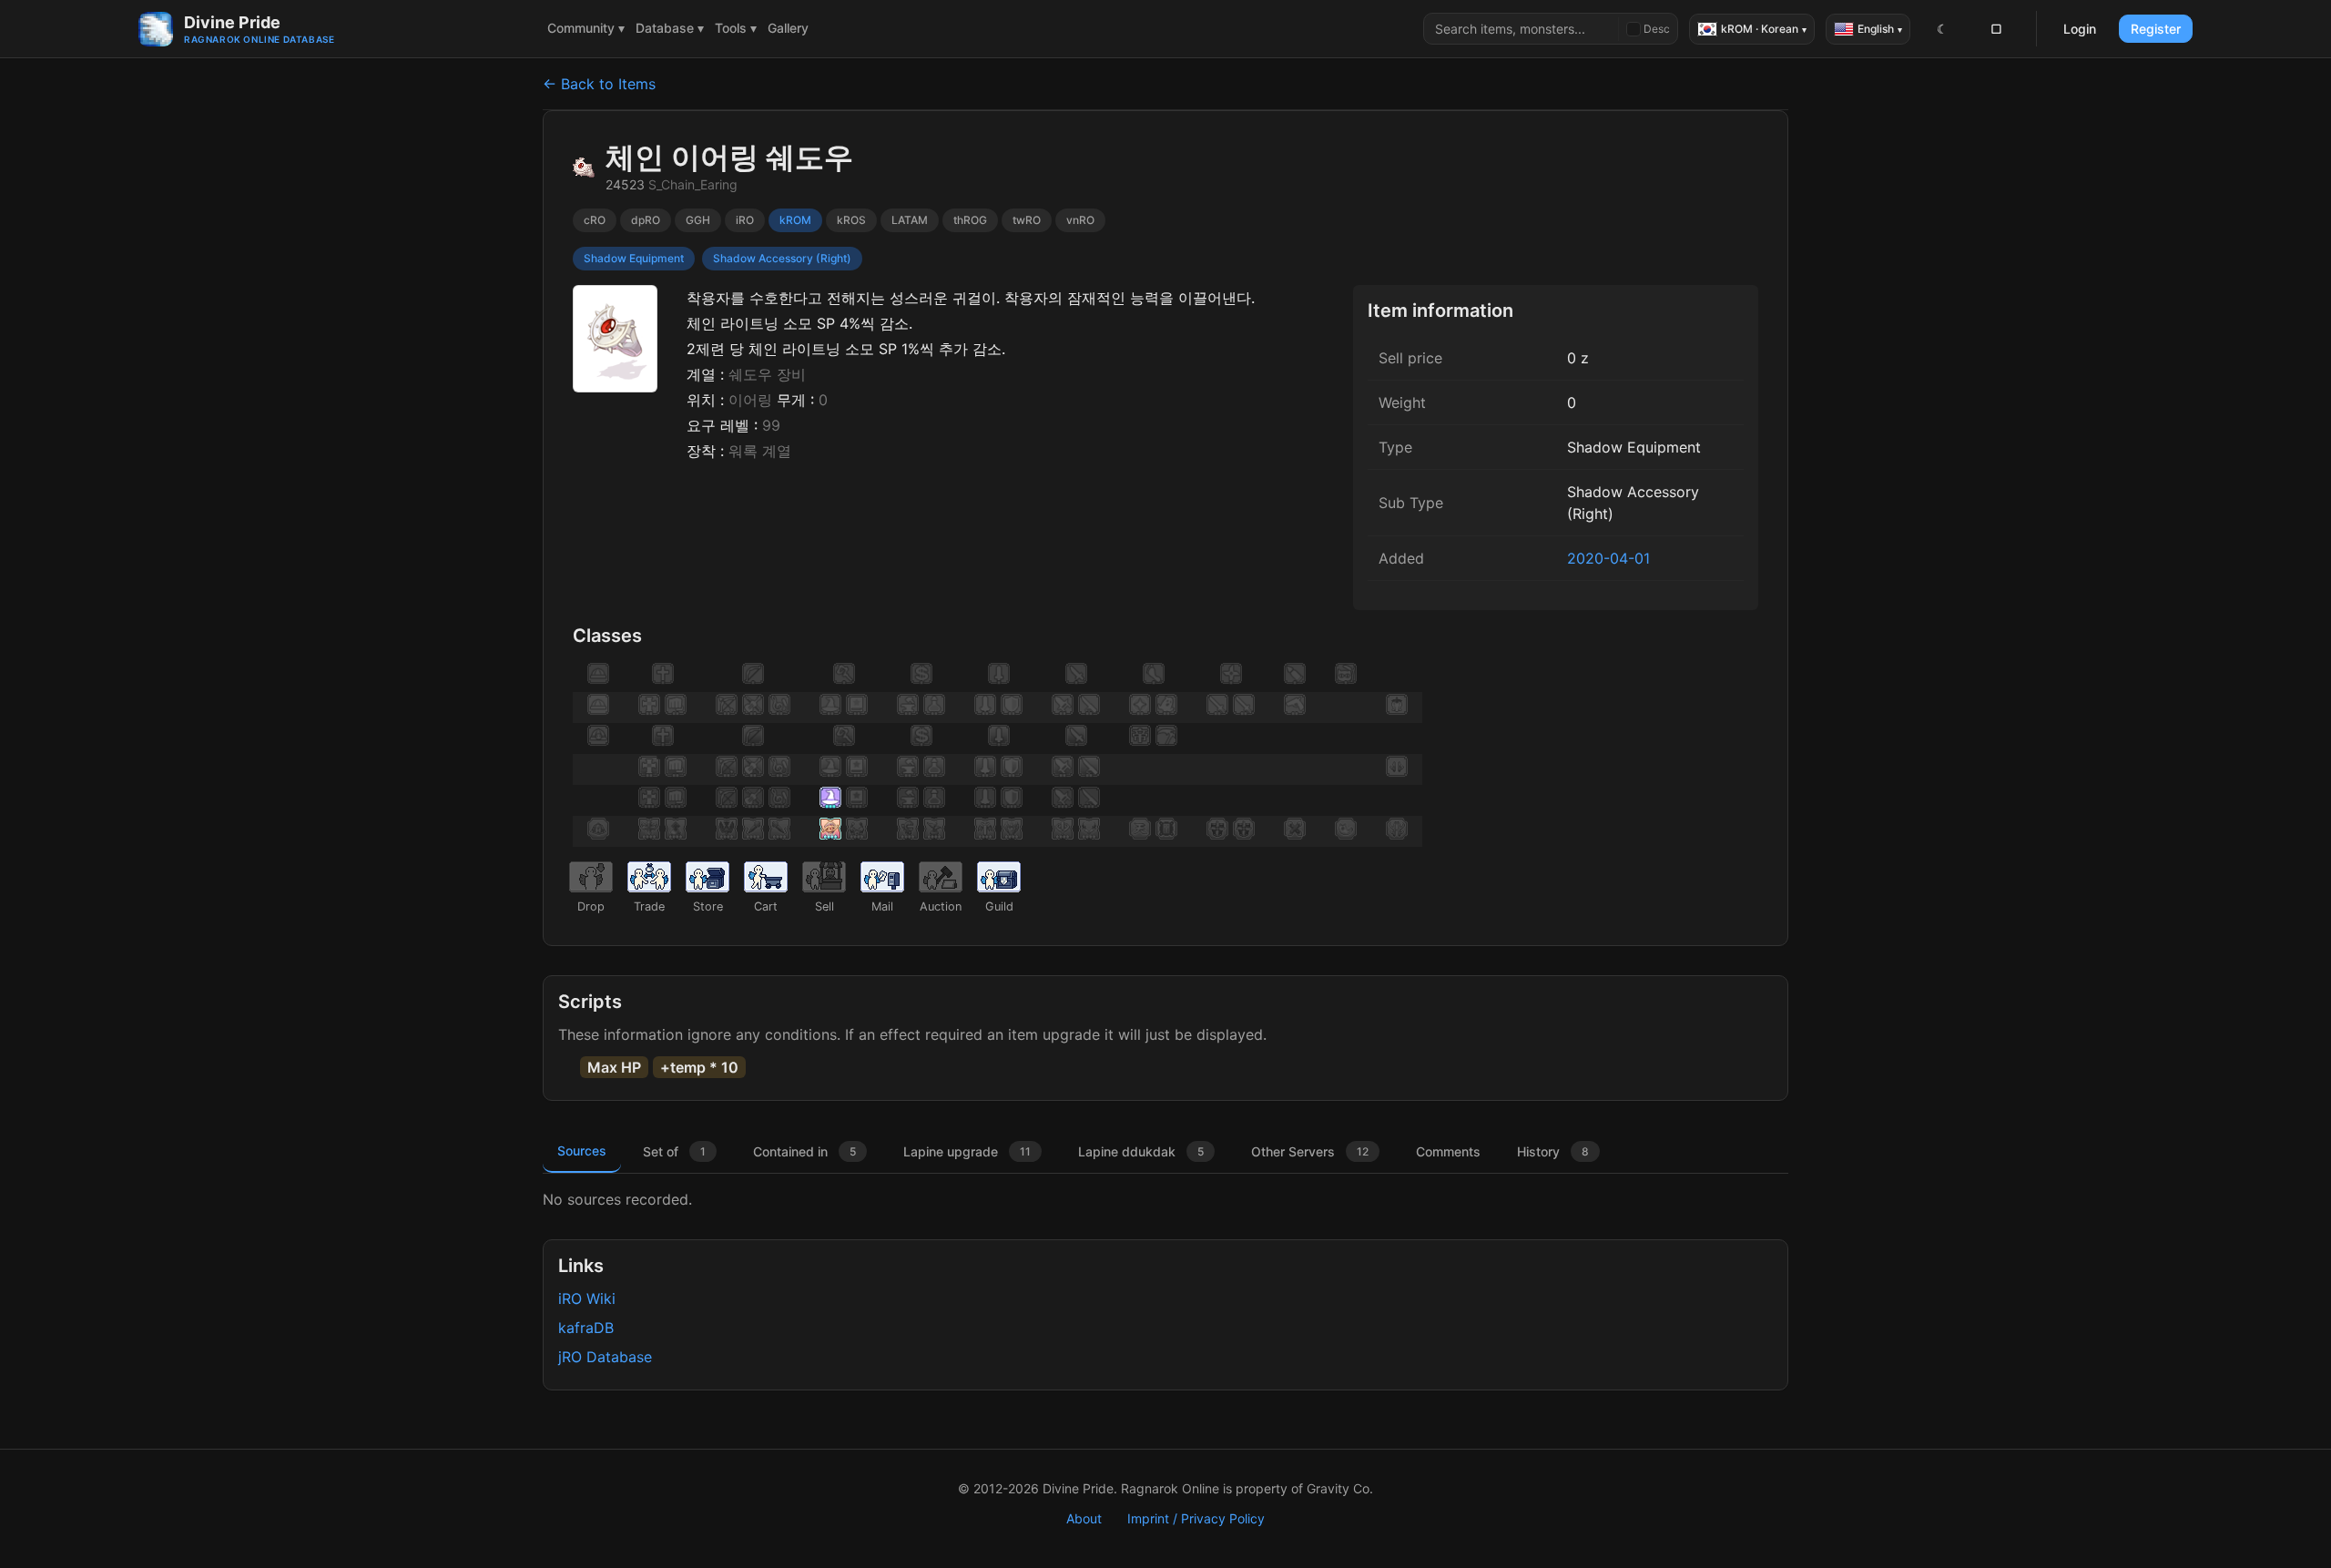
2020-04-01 (1608, 558)
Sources (582, 1151)
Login (2080, 29)
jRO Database (605, 1357)
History (1553, 1151)
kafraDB (586, 1328)
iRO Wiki (587, 1298)
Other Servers (1310, 1151)
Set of (674, 1151)
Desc (1657, 29)
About (1084, 1518)
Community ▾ (586, 28)
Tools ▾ (736, 28)
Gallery (788, 28)
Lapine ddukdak (1141, 1151)
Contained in (804, 1151)
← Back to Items (599, 84)
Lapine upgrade (967, 1151)
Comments (1448, 1151)
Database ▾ (670, 28)
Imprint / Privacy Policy (1196, 1518)
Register (2156, 29)
